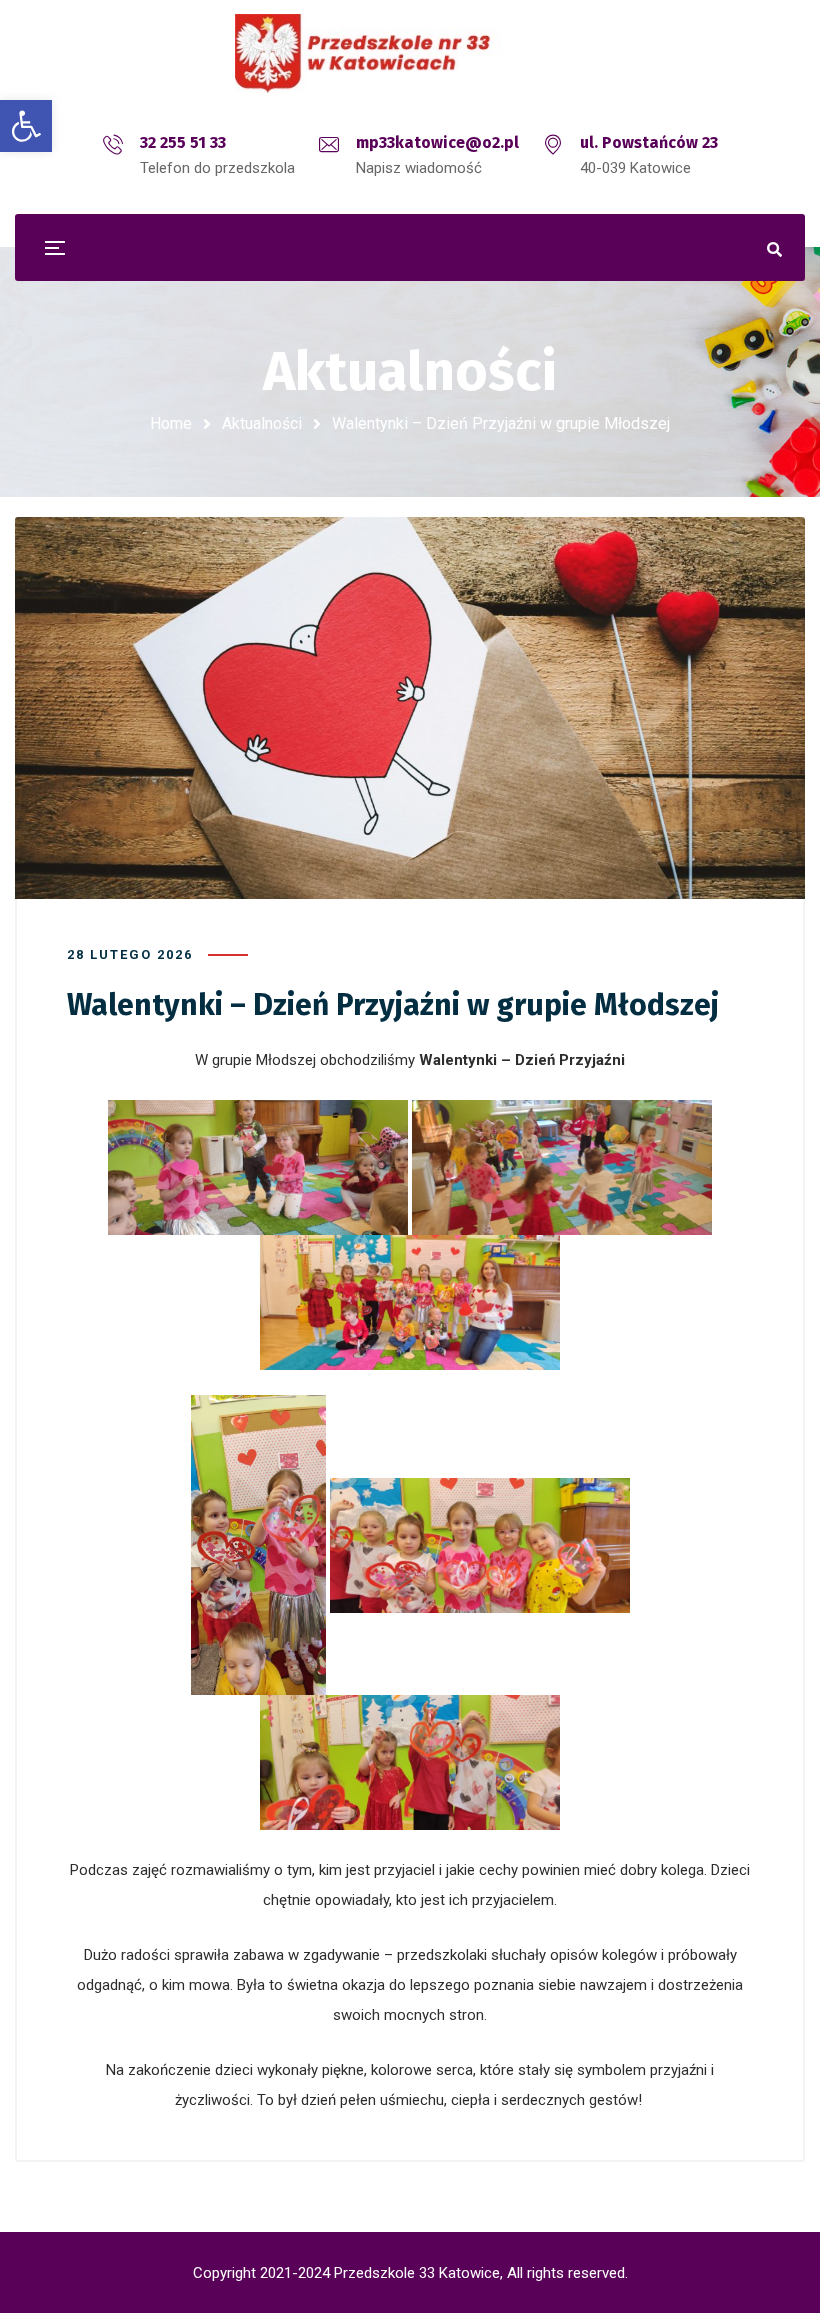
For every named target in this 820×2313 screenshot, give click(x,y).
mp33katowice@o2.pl (437, 142)
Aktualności (262, 423)
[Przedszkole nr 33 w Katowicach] (410, 53)
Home (171, 423)
